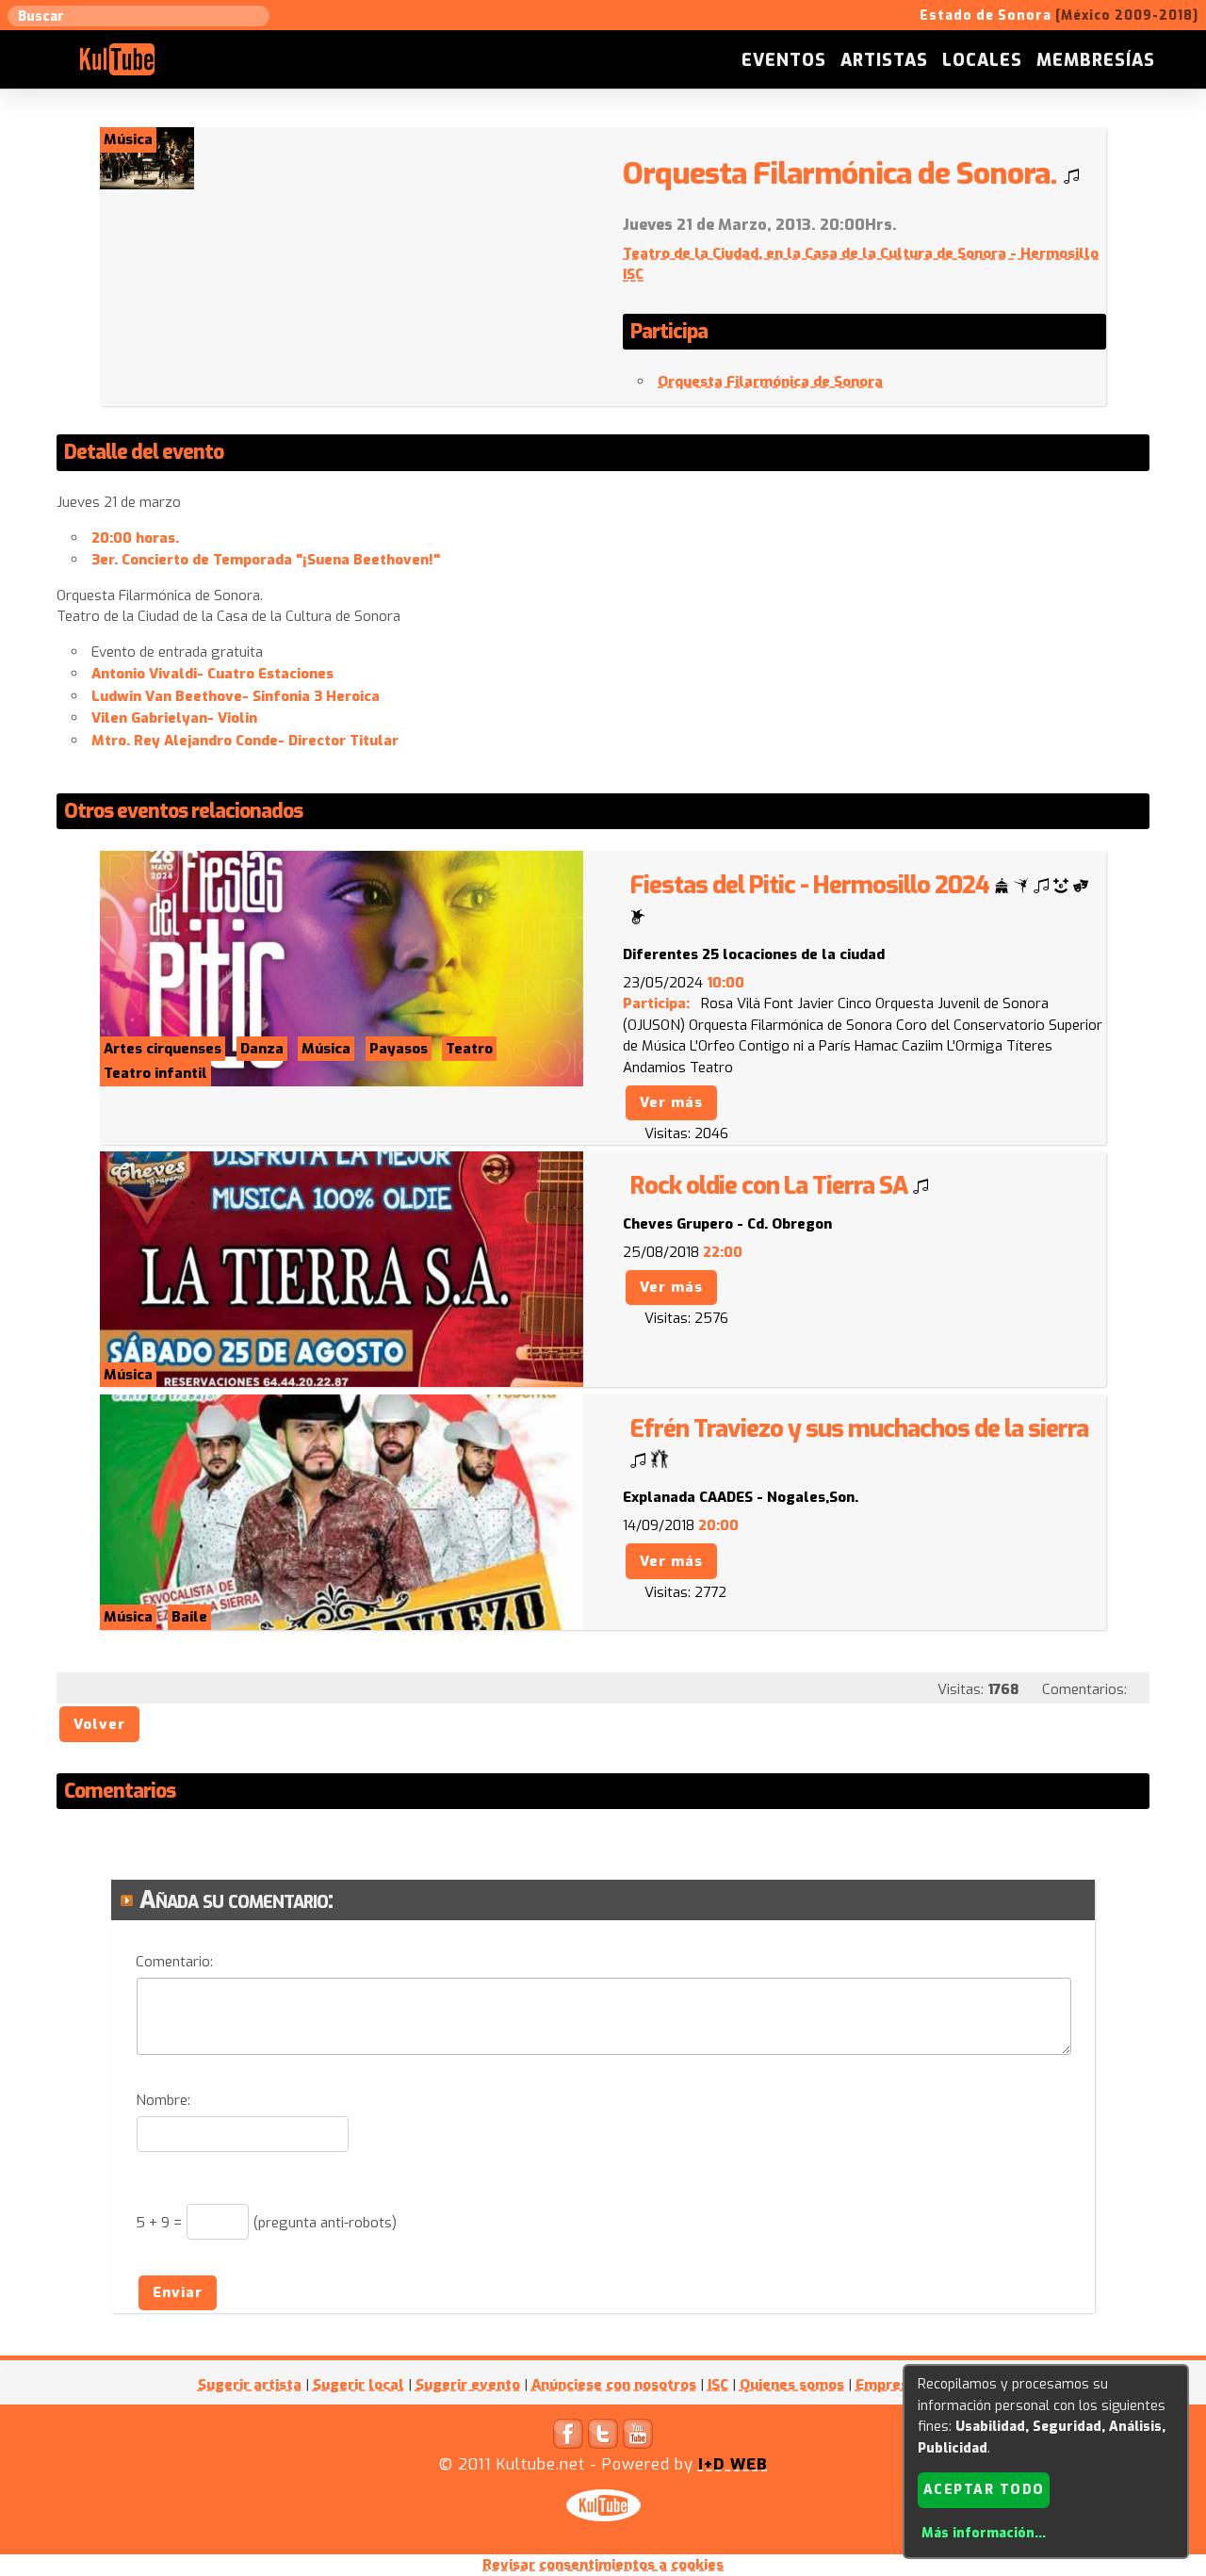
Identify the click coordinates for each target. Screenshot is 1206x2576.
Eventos (784, 60)
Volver (99, 1724)
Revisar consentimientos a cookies (603, 2565)
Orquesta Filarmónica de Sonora (770, 382)
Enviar (178, 2292)
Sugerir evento (468, 2385)
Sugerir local (359, 2385)
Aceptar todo (984, 2490)
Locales (982, 60)
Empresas (890, 2385)
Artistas (884, 60)
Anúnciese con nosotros (614, 2385)
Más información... (984, 2533)
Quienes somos (792, 2385)
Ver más (671, 1102)
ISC (718, 2385)
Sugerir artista (250, 2385)
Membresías (1096, 60)
